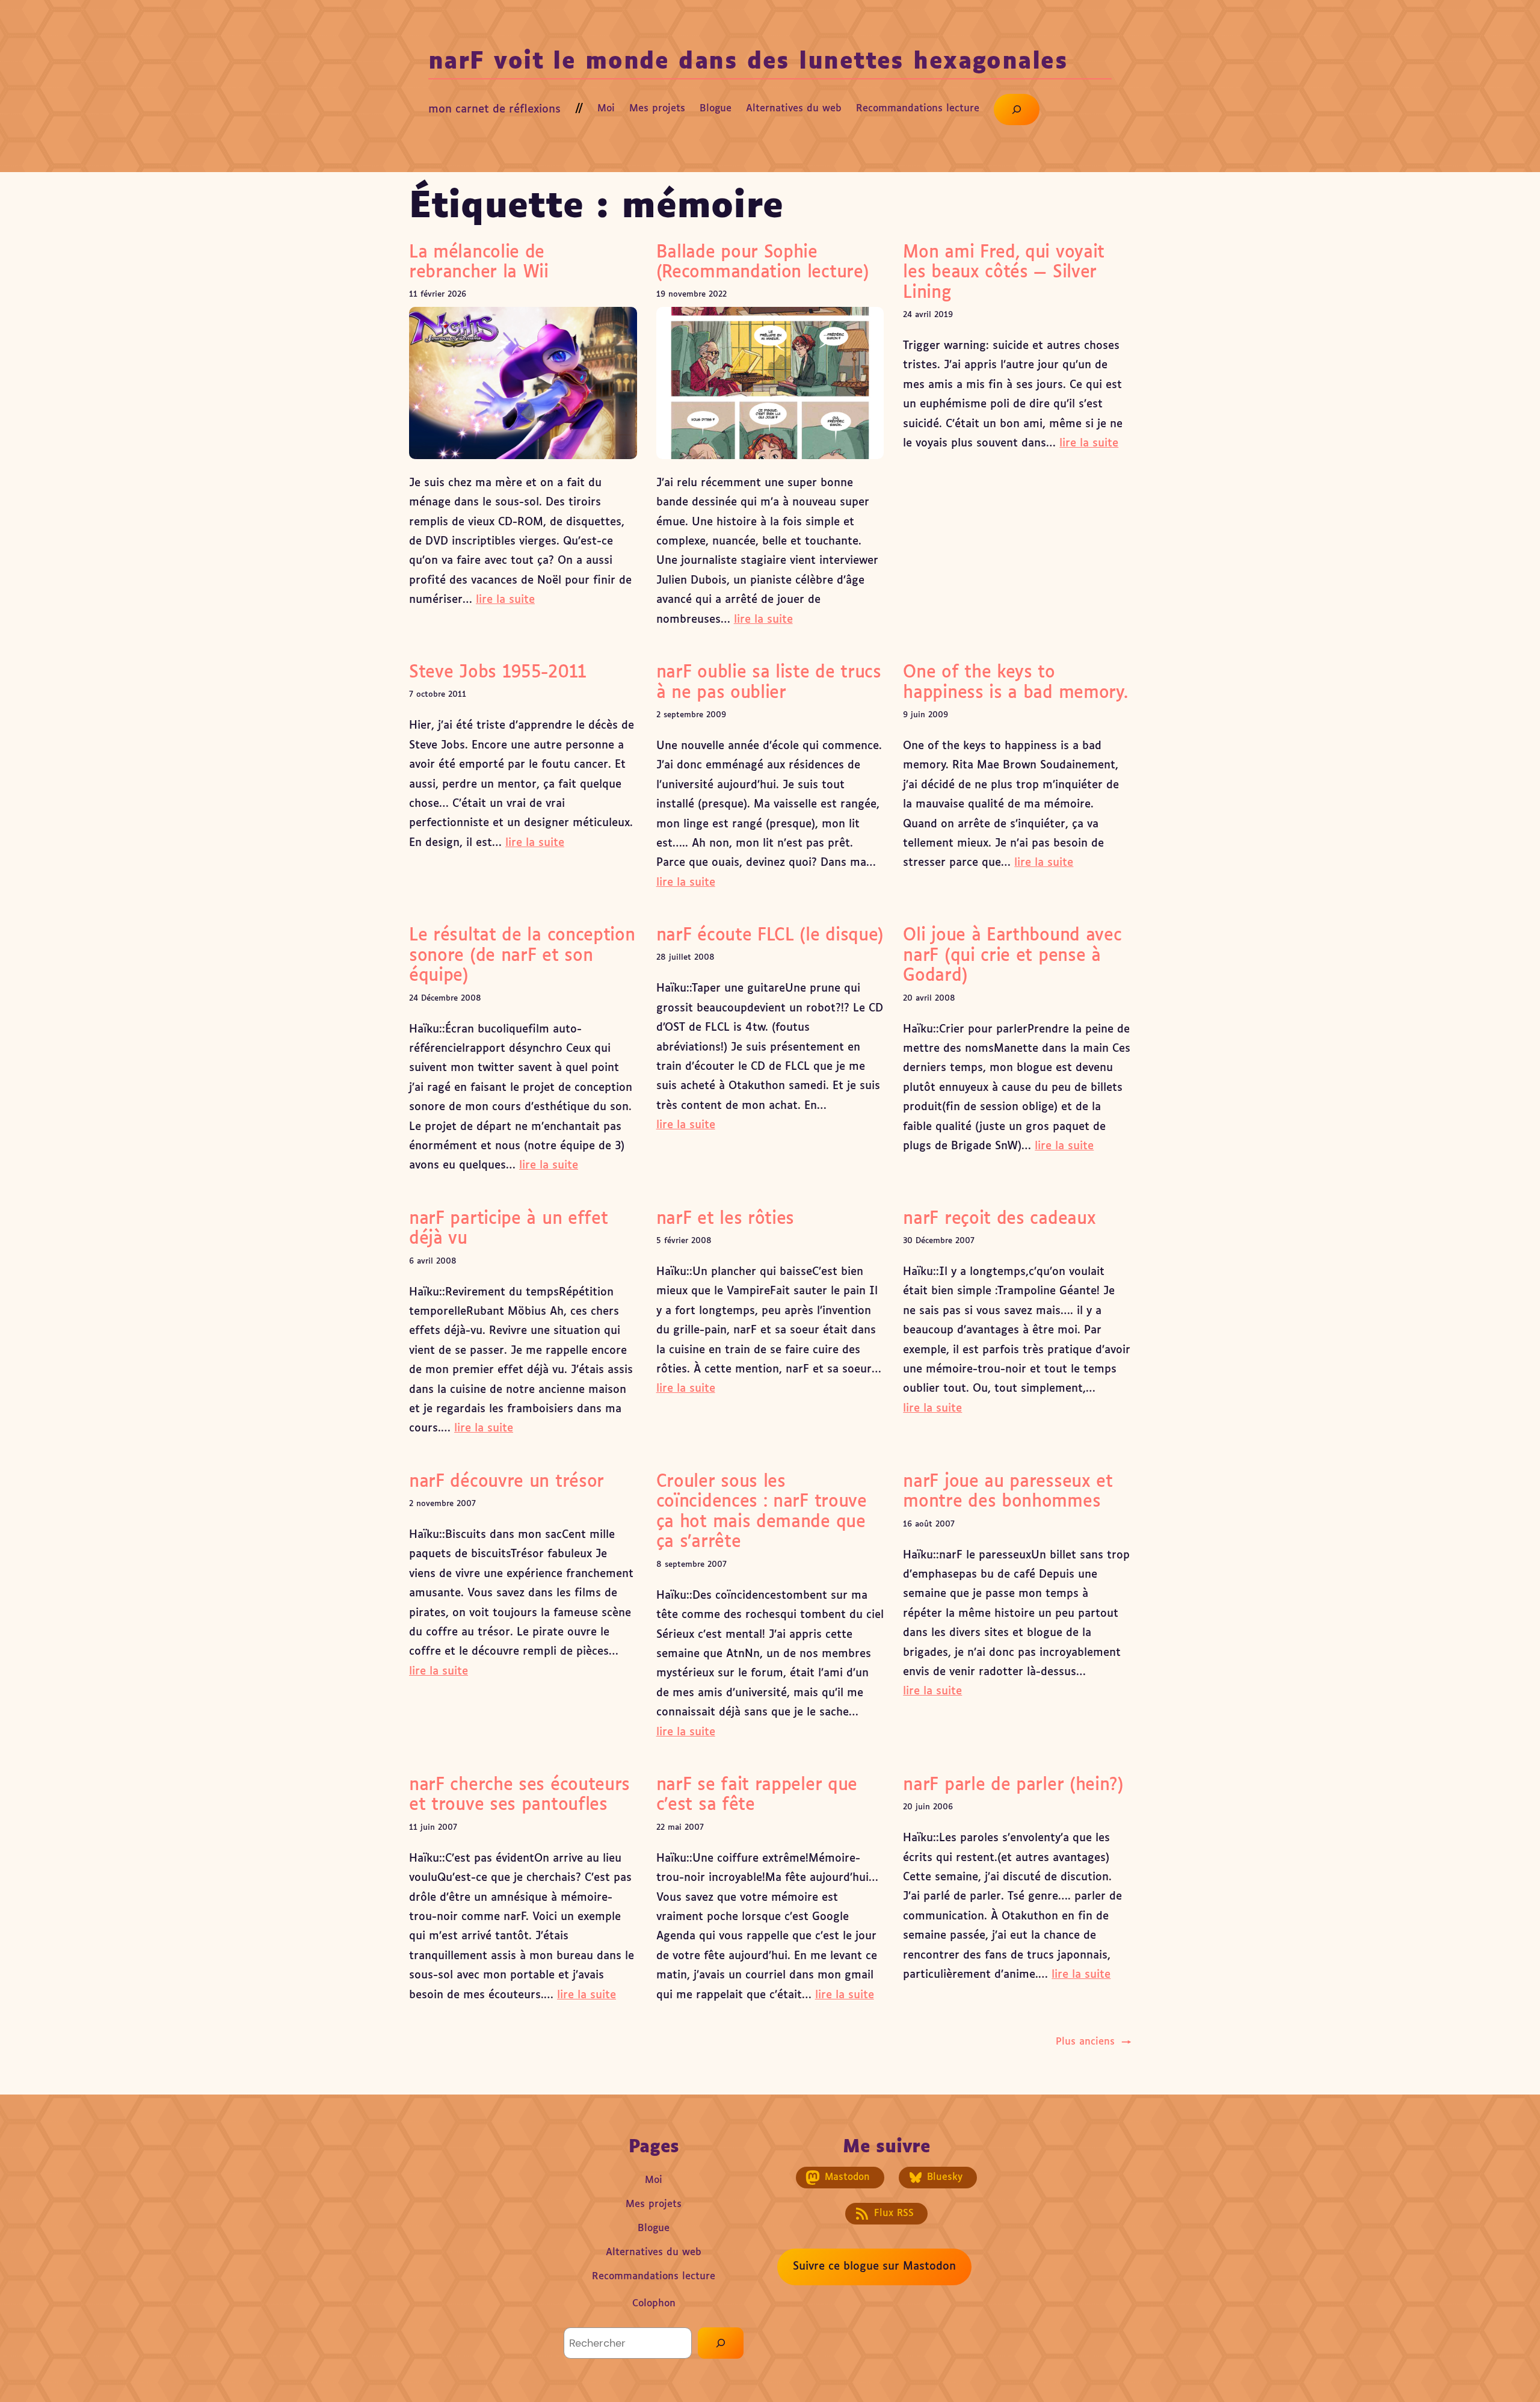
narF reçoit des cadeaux (999, 1219)
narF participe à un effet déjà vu (508, 1229)
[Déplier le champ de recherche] (1017, 110)
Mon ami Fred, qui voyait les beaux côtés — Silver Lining (1004, 273)
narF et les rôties (725, 1219)
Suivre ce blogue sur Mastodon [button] (874, 2267)
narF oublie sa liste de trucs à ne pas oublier (769, 683)
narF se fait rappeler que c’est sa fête (757, 1795)
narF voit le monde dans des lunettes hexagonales (748, 62)
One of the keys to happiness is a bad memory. (1015, 683)
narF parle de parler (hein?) (1013, 1785)
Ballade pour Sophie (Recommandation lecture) (763, 263)
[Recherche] (721, 2343)
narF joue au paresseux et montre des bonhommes (1008, 1492)
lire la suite (505, 600)
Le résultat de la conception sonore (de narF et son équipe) (522, 956)
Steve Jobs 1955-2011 (498, 673)
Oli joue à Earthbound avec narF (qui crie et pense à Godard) (1012, 956)
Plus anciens (1093, 2042)
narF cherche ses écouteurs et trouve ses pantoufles (519, 1795)
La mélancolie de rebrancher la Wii (479, 263)
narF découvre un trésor (507, 1482)
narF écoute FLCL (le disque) (770, 936)
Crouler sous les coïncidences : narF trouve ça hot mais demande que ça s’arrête (762, 1512)
